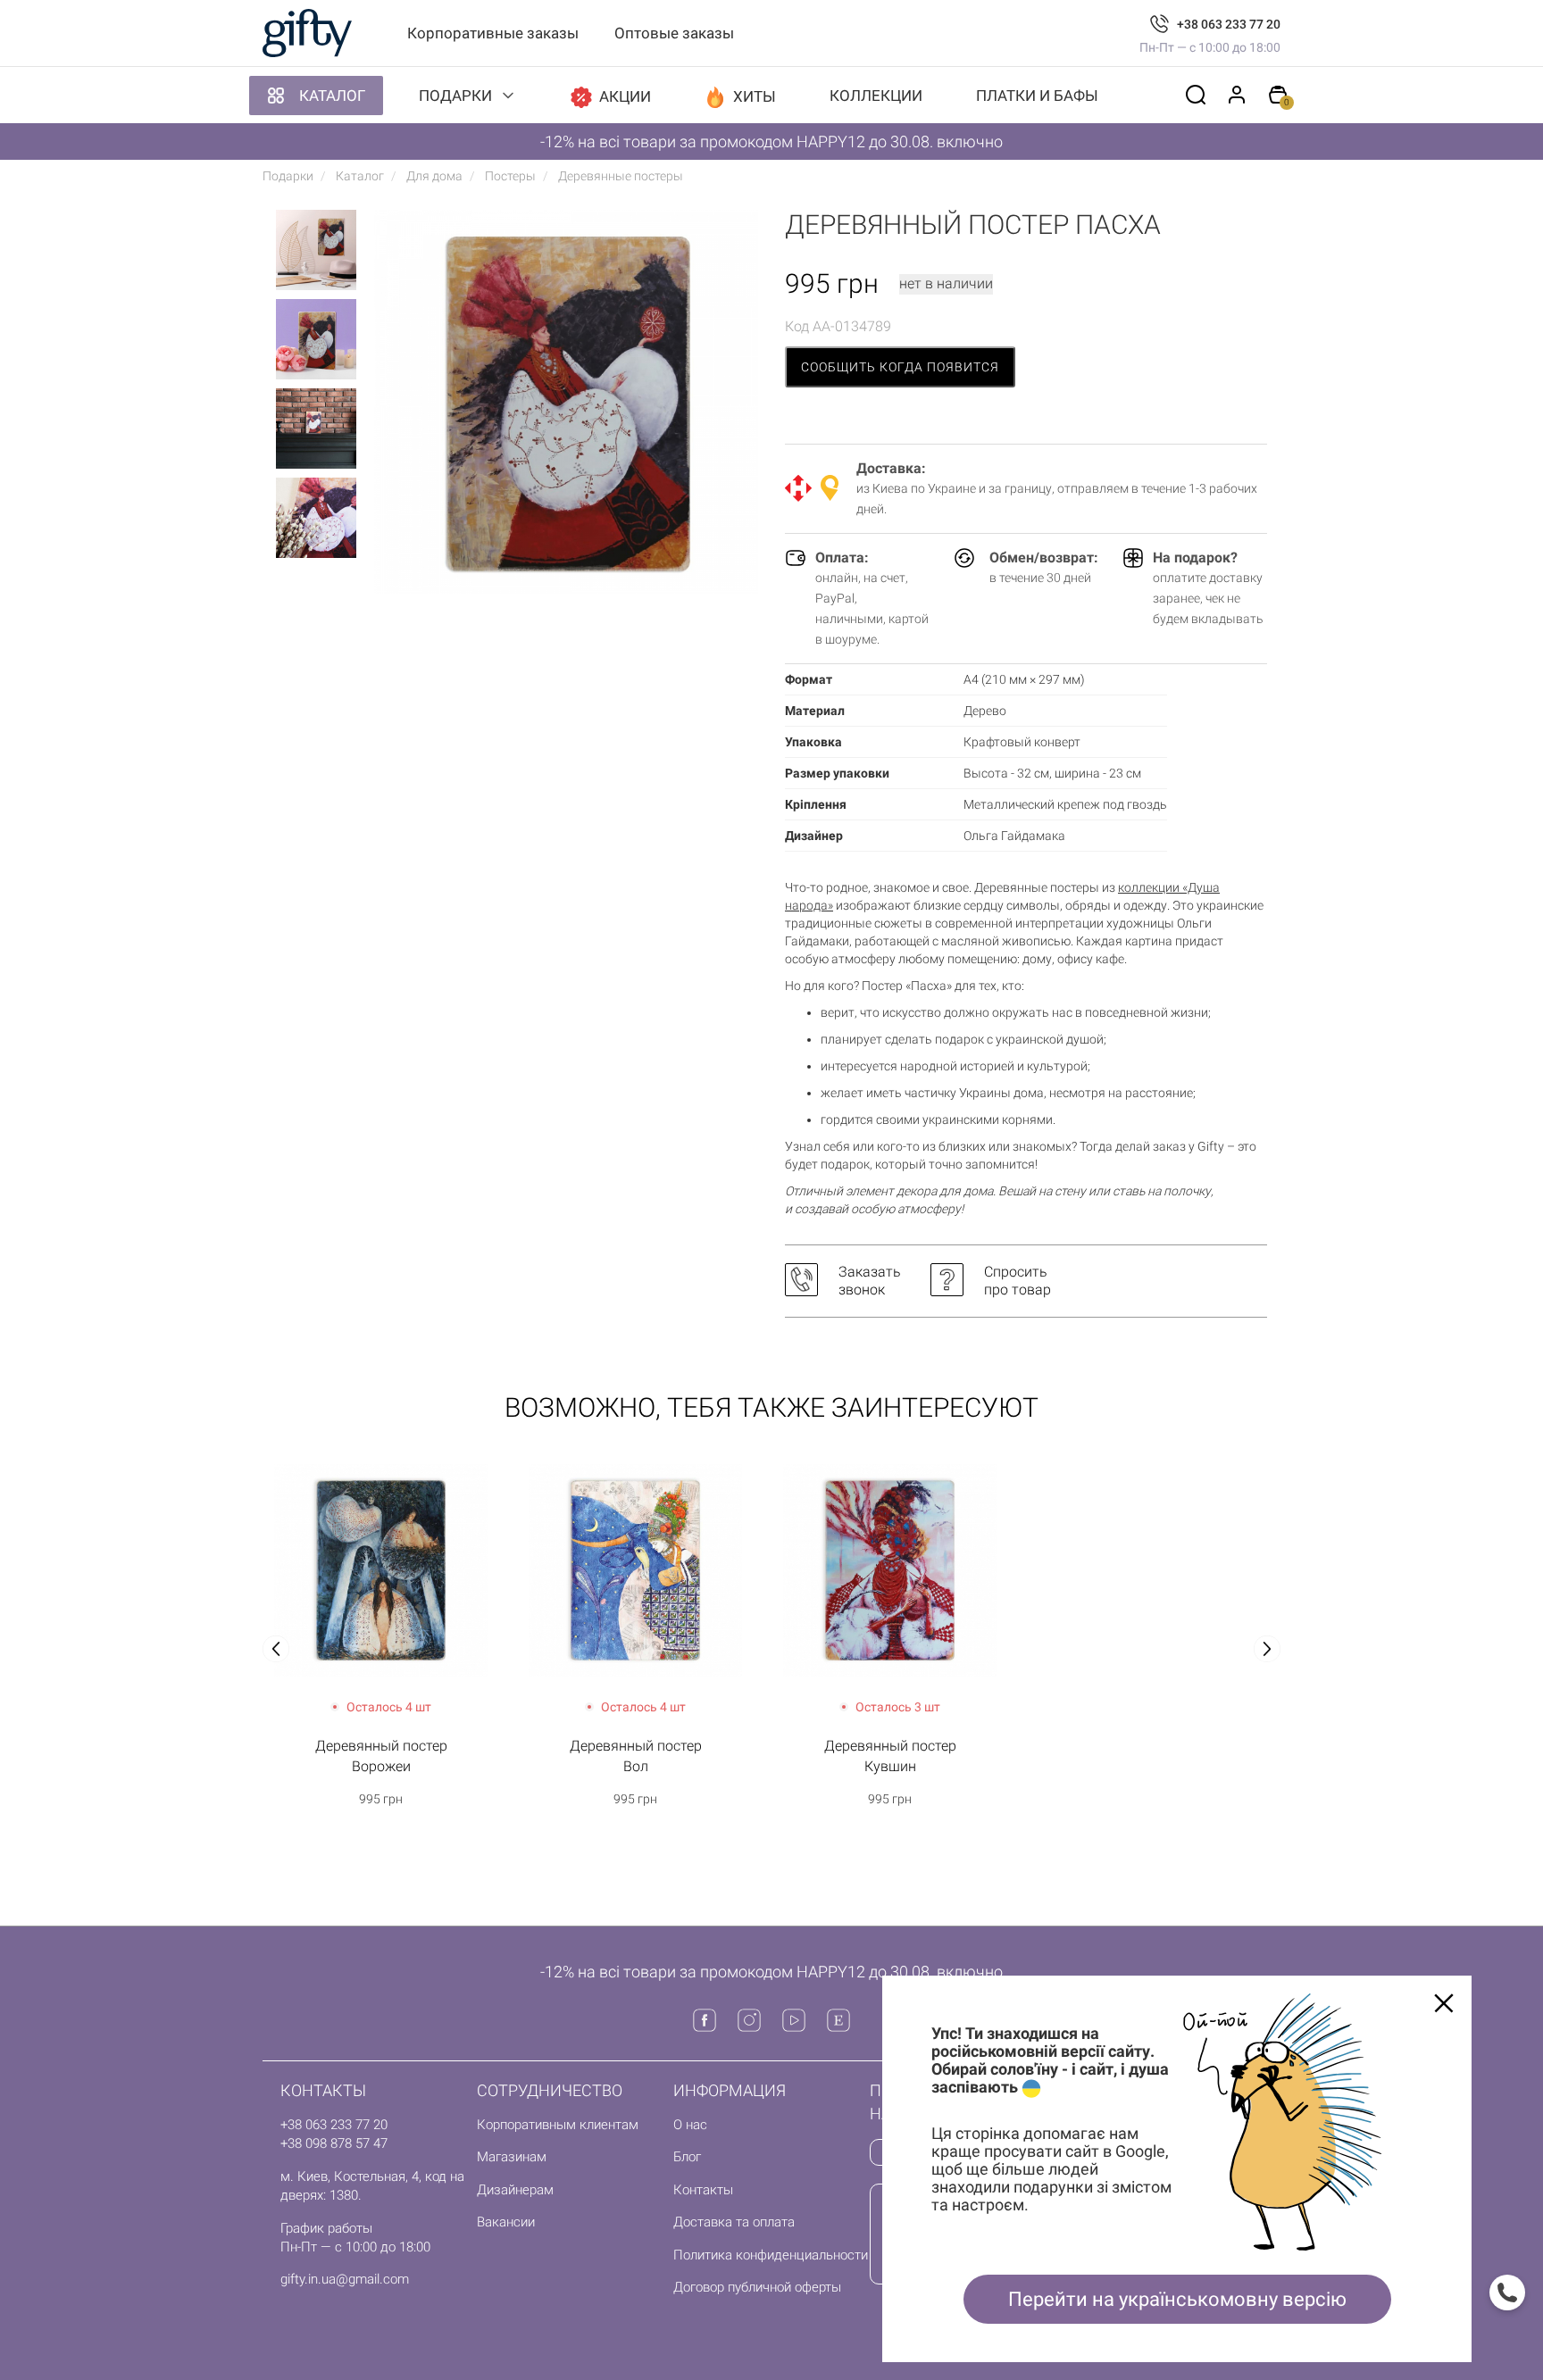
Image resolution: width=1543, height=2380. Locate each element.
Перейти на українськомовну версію (1177, 2299)
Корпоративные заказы (493, 33)
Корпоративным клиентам (558, 2125)
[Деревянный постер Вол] (635, 1571)
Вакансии (506, 2222)
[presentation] (276, 1649)
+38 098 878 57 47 (334, 2143)
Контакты (703, 2190)
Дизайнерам (515, 2190)
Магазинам (512, 2157)
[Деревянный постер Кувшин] (890, 1571)
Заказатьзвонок (870, 1281)
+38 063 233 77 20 (1229, 24)
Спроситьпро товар (1018, 1281)
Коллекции (876, 96)
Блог (687, 2157)
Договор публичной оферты (757, 2287)
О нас (690, 2125)
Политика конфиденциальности (771, 2255)
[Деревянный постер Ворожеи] (381, 1571)
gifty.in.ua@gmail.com (345, 2279)
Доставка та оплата (734, 2222)
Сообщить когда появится (900, 367)
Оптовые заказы (674, 33)
